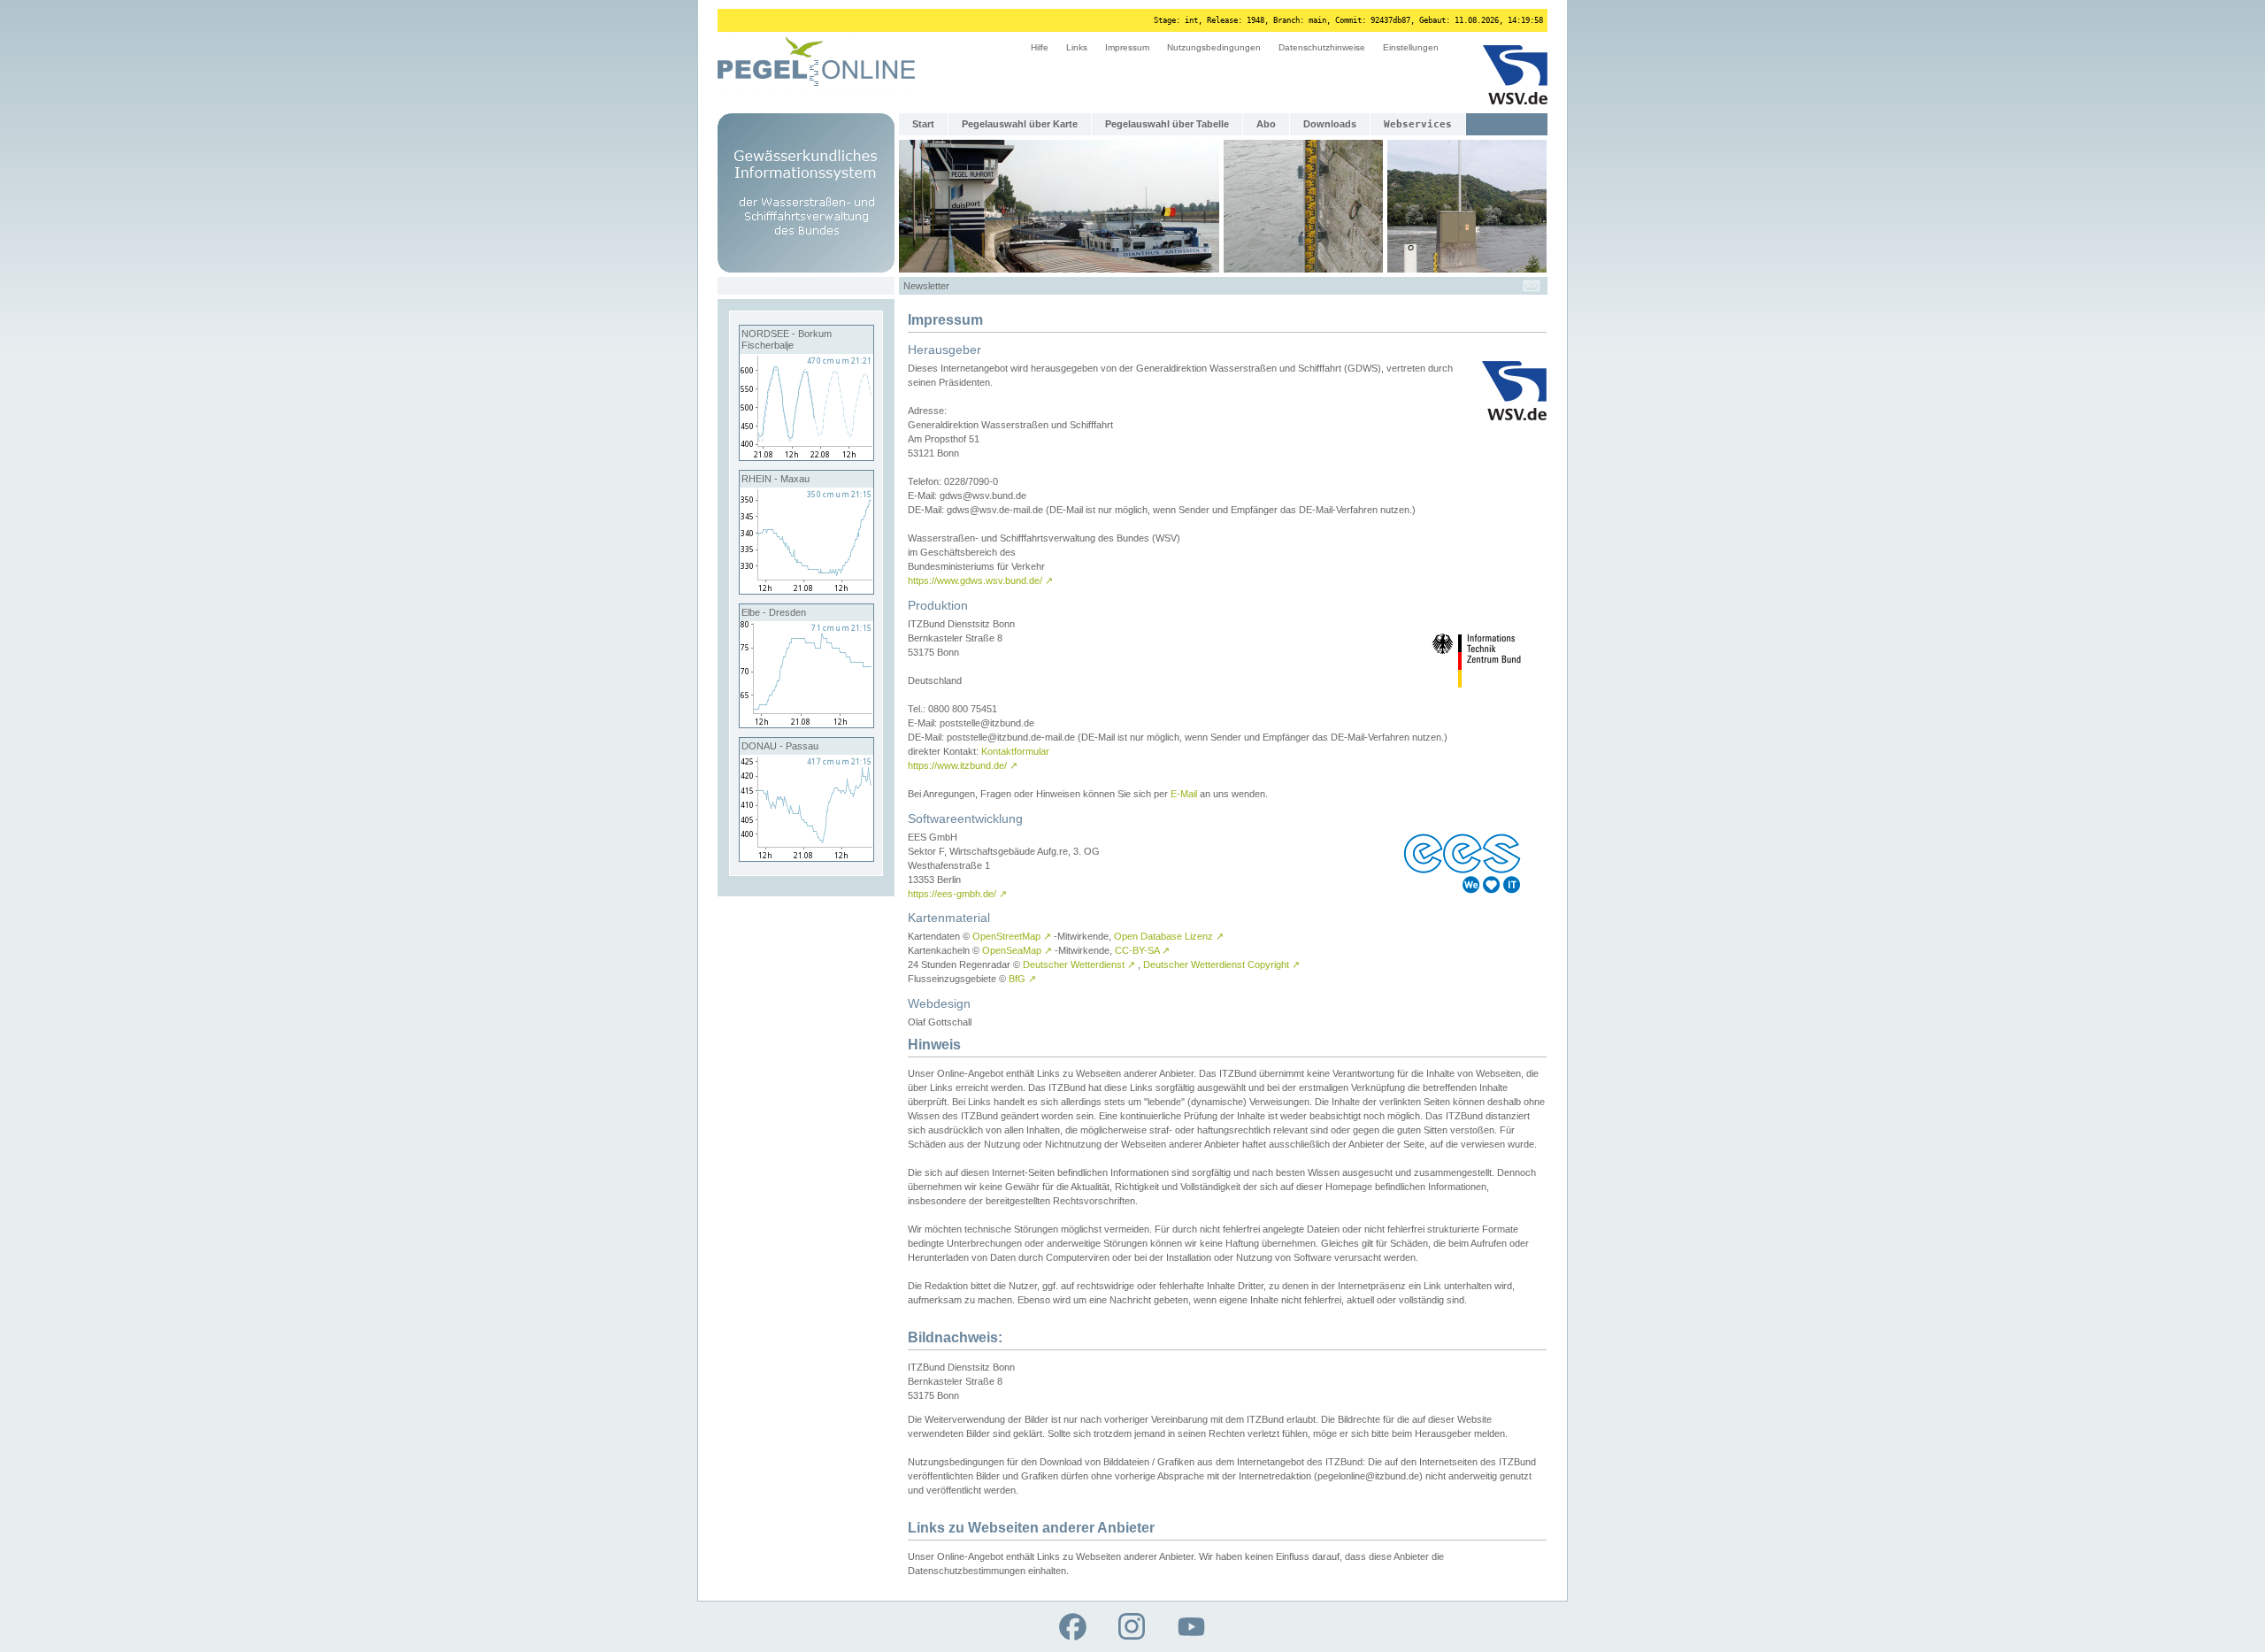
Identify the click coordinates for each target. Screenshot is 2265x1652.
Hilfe (1040, 47)
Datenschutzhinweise (1322, 47)
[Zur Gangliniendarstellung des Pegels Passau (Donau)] (806, 857)
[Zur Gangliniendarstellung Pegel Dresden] (806, 724)
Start (923, 124)
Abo (1266, 124)
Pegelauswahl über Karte (1020, 124)
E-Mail (1184, 794)
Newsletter (926, 286)
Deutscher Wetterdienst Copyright (1221, 964)
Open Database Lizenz (1169, 936)
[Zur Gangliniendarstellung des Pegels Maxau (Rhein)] (806, 590)
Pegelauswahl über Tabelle (1167, 124)
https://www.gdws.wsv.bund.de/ (980, 580)
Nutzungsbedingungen (1214, 47)
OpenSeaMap (1017, 950)
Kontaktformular (1015, 751)
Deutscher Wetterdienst (1079, 964)
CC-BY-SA (1142, 950)
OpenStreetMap (1012, 936)
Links (1077, 47)
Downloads (1330, 124)
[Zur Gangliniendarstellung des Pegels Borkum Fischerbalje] (806, 457)
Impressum (1127, 47)
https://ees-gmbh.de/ (957, 894)
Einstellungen (1411, 47)
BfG (1022, 979)
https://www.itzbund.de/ (963, 765)
